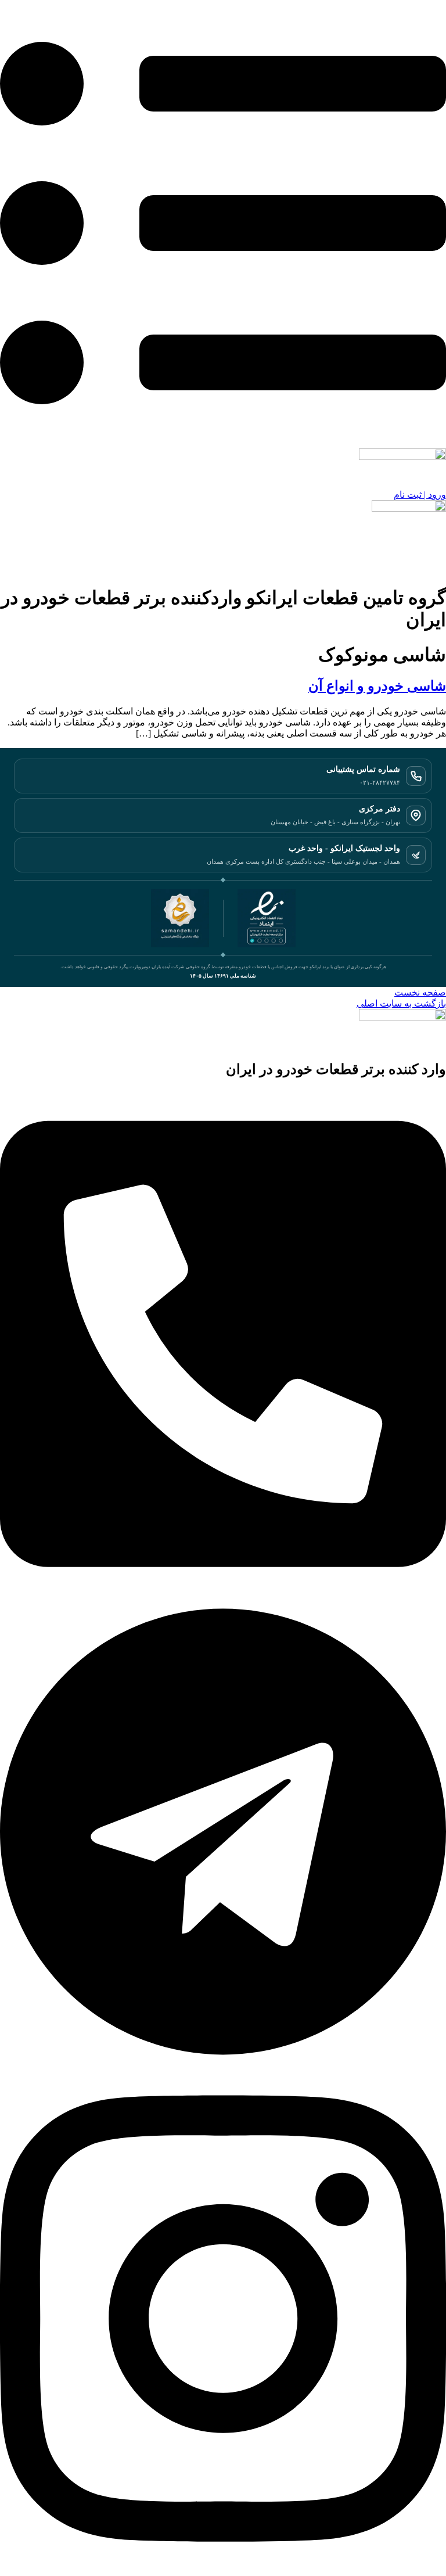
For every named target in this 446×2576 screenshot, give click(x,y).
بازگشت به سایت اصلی (401, 1003)
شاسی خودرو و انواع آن (377, 686)
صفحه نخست (420, 992)
